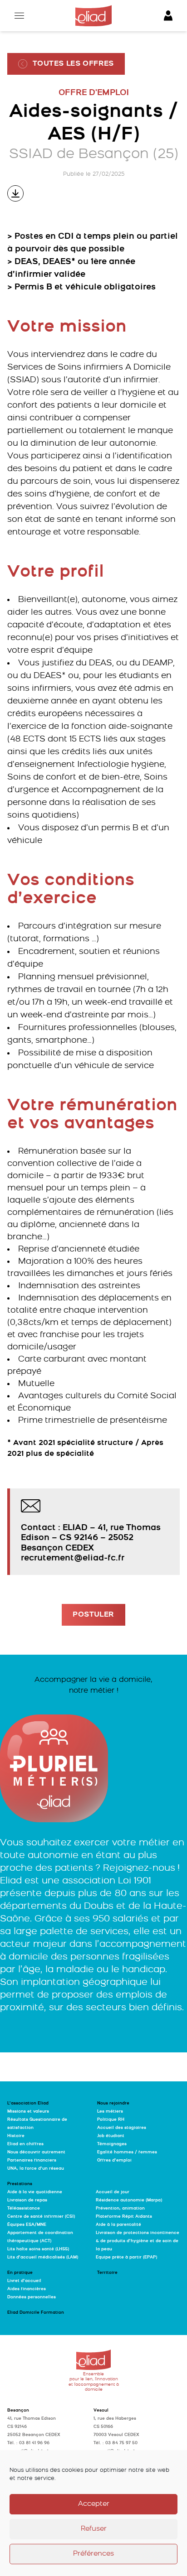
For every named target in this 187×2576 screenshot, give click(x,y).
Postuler (93, 1615)
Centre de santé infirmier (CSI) (41, 2217)
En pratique (20, 2273)
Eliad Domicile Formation (36, 2313)
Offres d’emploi (114, 2160)
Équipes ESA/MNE (27, 2225)
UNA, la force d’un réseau (36, 2169)
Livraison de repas (27, 2200)
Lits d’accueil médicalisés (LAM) (43, 2257)
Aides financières (27, 2289)
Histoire (16, 2136)
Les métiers (110, 2111)
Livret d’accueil (24, 2281)
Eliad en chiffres (25, 2144)
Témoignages (112, 2144)
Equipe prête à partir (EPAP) (126, 2257)
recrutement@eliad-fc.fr (73, 1558)
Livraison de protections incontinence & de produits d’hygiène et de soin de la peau (138, 2241)
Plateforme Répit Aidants (124, 2217)
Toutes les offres (73, 64)
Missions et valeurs (28, 2111)
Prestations (20, 2184)
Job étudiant (111, 2136)
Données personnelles (32, 2297)
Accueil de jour (113, 2192)
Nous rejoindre (113, 2103)
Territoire (107, 2273)
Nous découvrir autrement (36, 2152)
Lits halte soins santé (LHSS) (38, 2249)
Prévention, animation (120, 2208)
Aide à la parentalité (118, 2225)
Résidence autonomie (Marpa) (129, 2200)
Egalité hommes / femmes (127, 2152)
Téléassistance (24, 2208)
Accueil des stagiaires (122, 2128)
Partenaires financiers (32, 2160)
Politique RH (111, 2120)
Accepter (94, 2504)
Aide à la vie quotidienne (35, 2192)
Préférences (93, 2554)
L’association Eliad (28, 2103)
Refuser (94, 2529)
